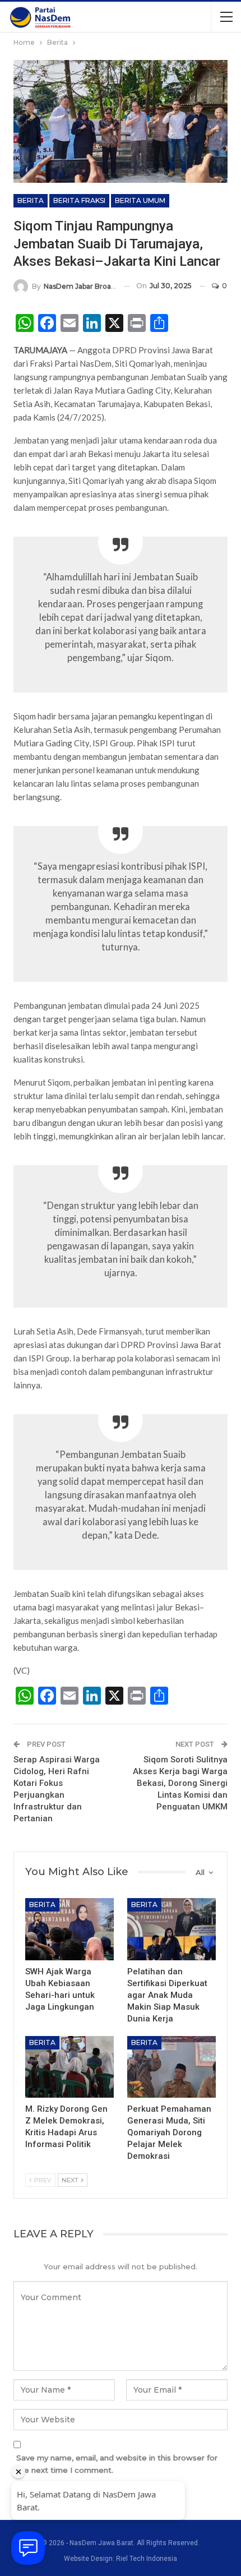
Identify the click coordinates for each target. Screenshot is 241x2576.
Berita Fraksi (79, 200)
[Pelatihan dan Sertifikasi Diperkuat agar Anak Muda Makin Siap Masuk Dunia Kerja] (172, 1929)
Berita (31, 200)
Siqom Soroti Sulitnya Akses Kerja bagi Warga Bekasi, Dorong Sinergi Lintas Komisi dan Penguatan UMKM (180, 1783)
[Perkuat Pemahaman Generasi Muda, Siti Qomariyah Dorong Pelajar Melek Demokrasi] (172, 2067)
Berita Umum (140, 200)
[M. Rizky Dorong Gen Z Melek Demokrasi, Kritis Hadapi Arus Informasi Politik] (69, 2067)
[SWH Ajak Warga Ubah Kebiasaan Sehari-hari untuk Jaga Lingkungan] (69, 1929)
